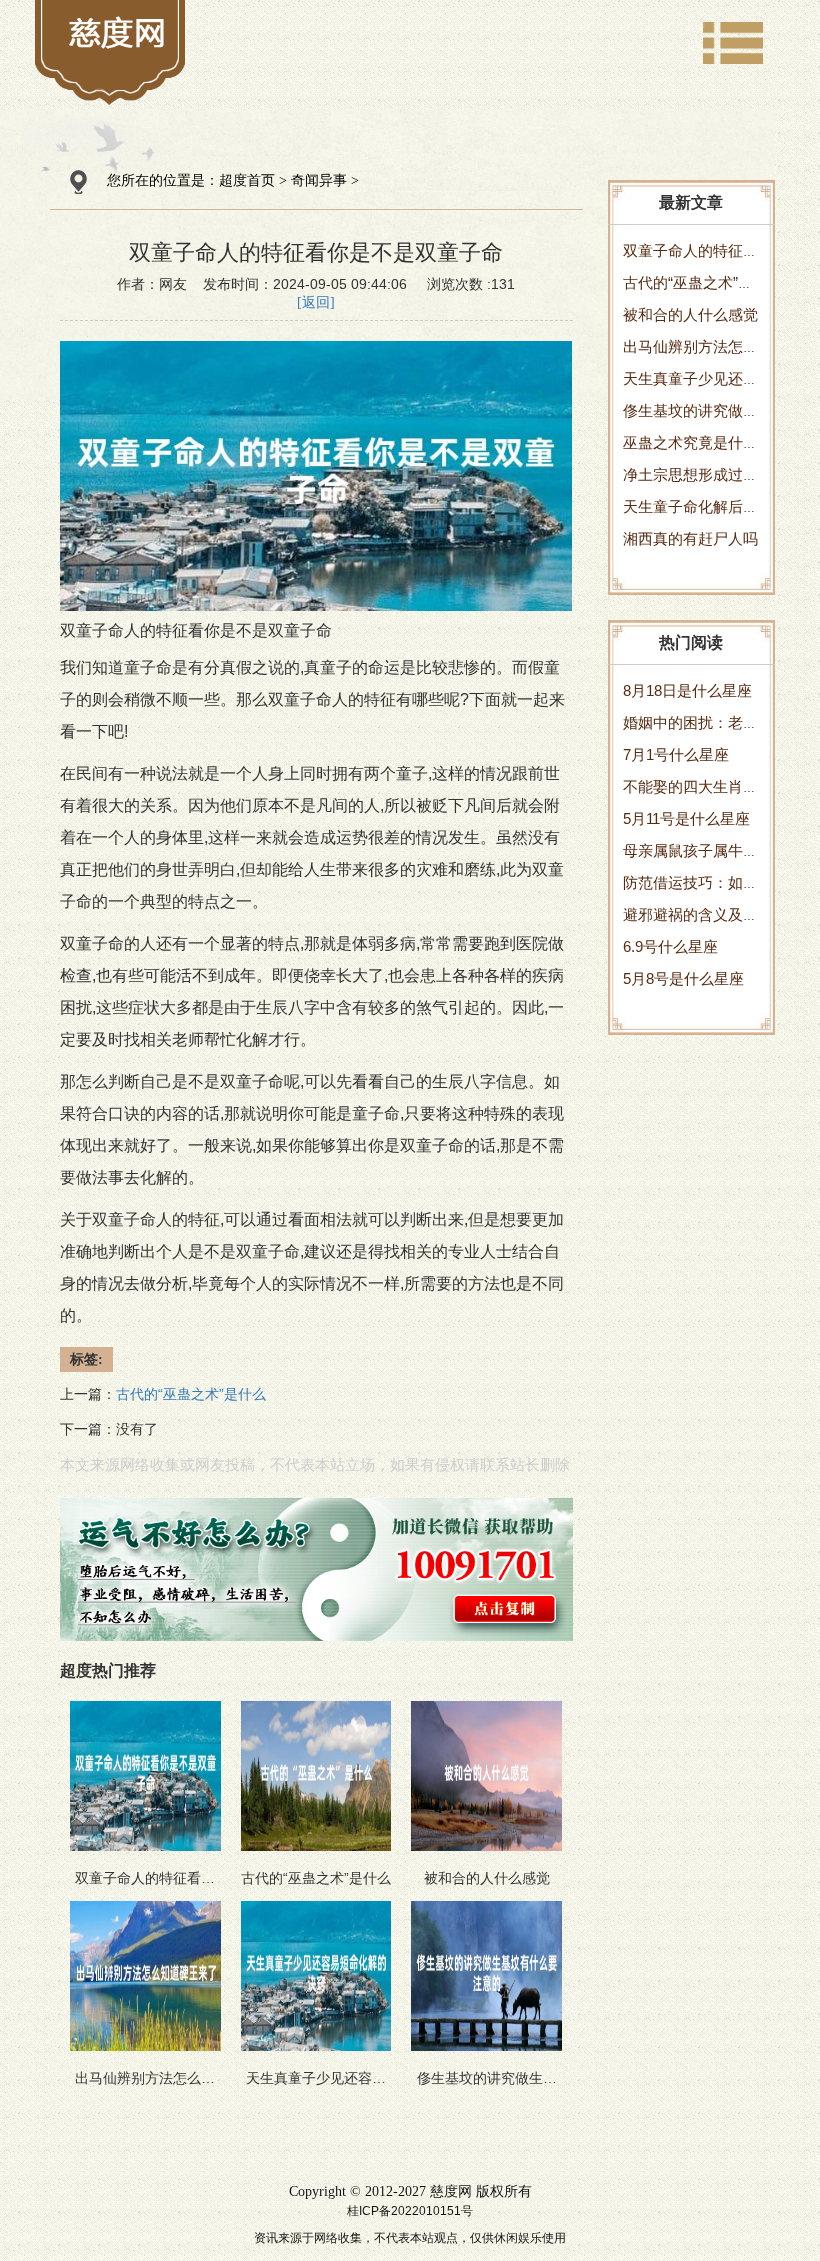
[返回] (316, 302)
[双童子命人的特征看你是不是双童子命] (118, 32)
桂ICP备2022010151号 (410, 2211)
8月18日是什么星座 (687, 690)
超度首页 (247, 180)
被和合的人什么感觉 (690, 314)
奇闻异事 (319, 180)
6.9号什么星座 (670, 946)
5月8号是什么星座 (683, 978)
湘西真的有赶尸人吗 (690, 538)
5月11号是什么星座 (686, 818)
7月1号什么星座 (676, 754)
